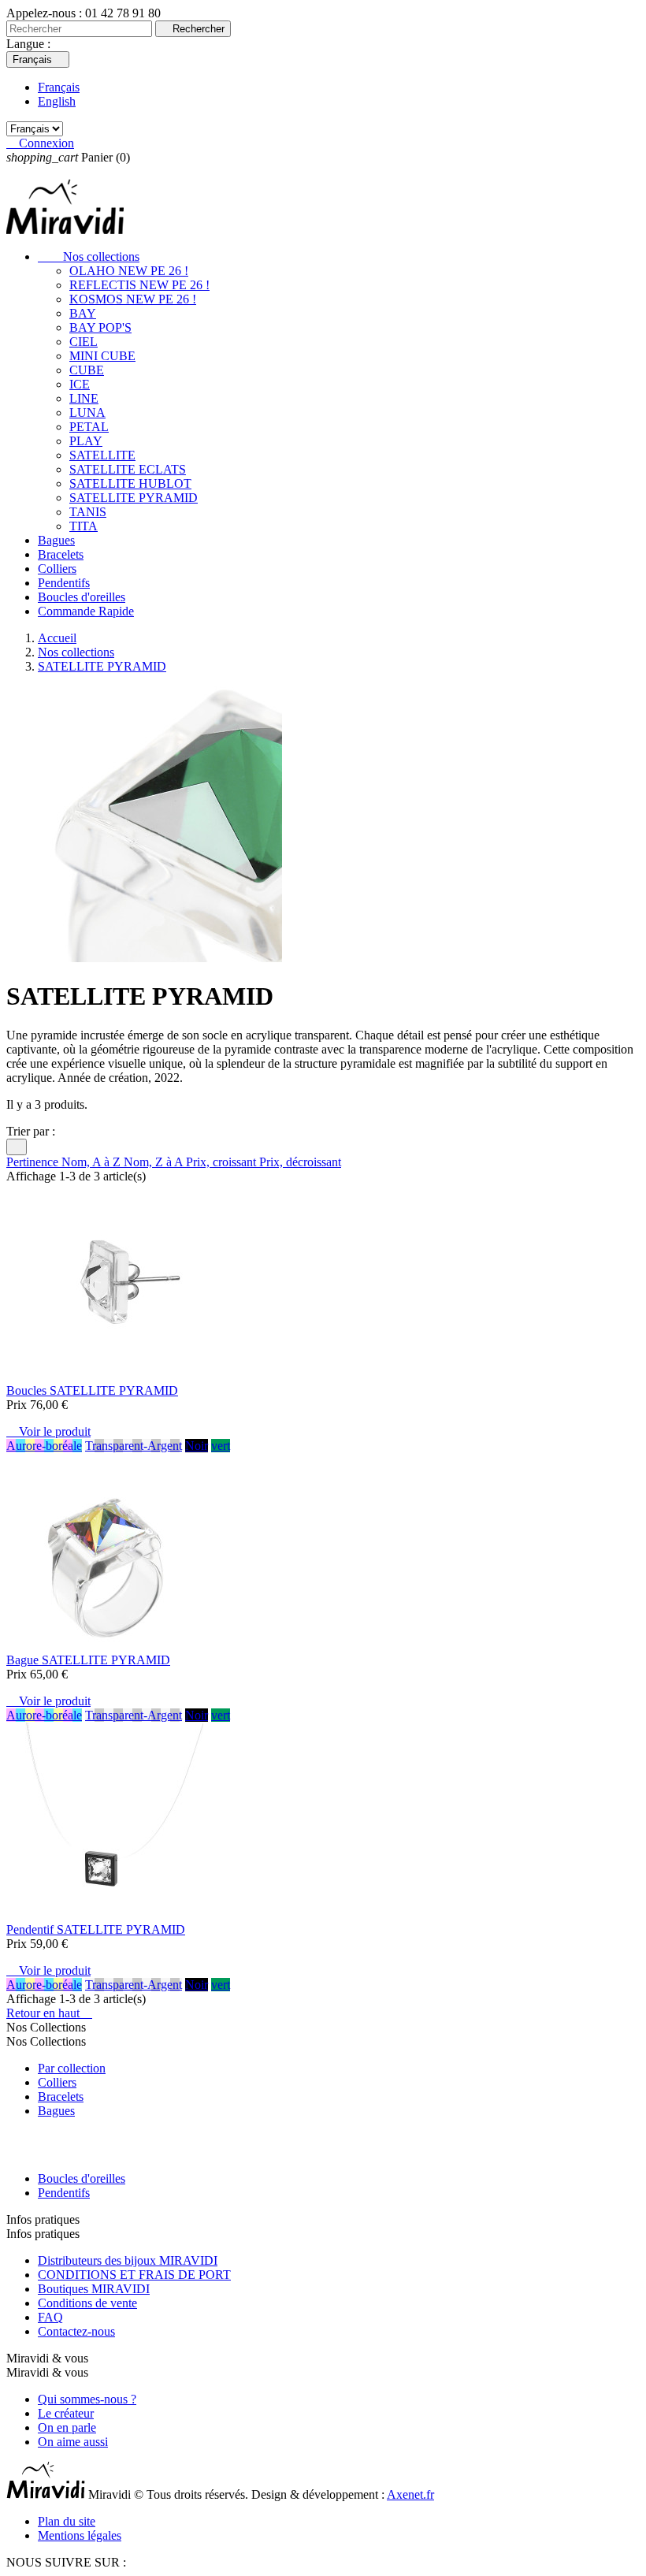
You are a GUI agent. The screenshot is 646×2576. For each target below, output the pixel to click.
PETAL (89, 427)
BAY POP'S (100, 327)
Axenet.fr (410, 2494)
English (57, 101)
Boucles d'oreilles (82, 597)
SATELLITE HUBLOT (130, 483)
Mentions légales (80, 2535)
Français (59, 87)
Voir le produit (48, 1431)
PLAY (86, 441)
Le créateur (66, 2413)
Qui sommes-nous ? (87, 2399)
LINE (84, 398)
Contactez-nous (76, 2331)
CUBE (87, 370)
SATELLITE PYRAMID (134, 498)
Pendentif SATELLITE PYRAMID (96, 1929)
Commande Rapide (86, 611)
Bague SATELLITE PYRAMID (88, 1660)
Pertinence (34, 1162)
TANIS (88, 512)
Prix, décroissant (300, 1162)
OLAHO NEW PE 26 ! (129, 271)
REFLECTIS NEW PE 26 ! (139, 285)
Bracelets (61, 554)
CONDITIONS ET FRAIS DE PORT (134, 2275)
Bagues (56, 540)
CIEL (84, 342)
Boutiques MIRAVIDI (94, 2289)
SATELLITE (102, 455)
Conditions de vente (87, 2303)
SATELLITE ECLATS (128, 469)
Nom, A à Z (93, 1162)
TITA (84, 526)
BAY (83, 313)
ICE (80, 384)
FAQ (50, 2317)
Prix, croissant (223, 1162)
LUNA (87, 413)
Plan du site (67, 2521)
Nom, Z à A (155, 1162)
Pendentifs (64, 583)
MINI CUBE (102, 356)
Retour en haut (49, 2013)
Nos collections (89, 256)
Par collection (72, 2068)
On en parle (67, 2427)
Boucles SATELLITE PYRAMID (92, 1390)
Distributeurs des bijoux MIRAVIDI (128, 2260)
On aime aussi (73, 2442)
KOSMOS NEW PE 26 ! (133, 299)
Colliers (57, 569)
